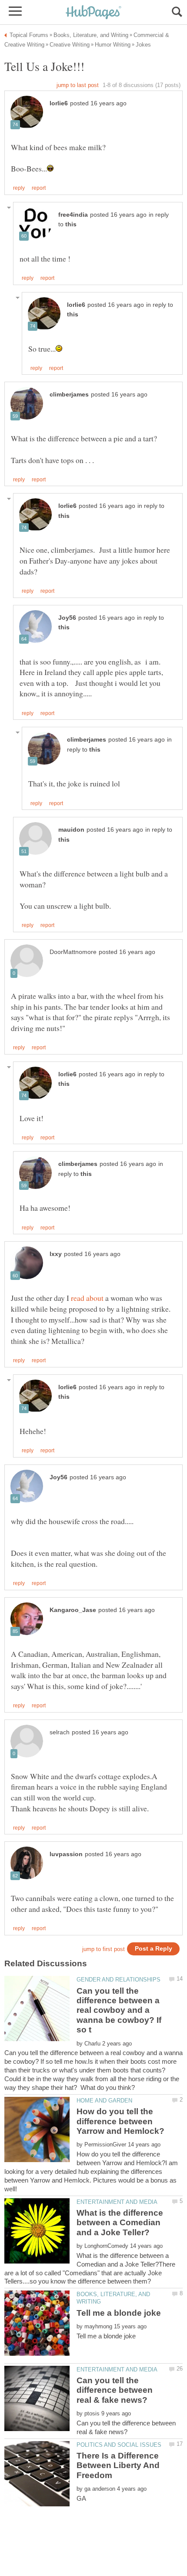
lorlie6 (59, 103)
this (71, 224)
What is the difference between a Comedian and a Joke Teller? (120, 2223)
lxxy (56, 1254)
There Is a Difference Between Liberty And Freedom (118, 2465)
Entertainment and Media (117, 2202)
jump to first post (104, 1949)
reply (19, 188)
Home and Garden (104, 2101)
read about (87, 1298)
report (39, 188)
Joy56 (67, 618)
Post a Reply (154, 1949)
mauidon (71, 830)
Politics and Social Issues (119, 2445)
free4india (73, 215)
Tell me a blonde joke (119, 2313)
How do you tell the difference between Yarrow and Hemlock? (120, 2121)
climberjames (69, 395)
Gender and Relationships (119, 1980)
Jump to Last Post (78, 85)
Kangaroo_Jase (73, 1610)
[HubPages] (93, 13)
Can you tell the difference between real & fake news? (115, 2390)
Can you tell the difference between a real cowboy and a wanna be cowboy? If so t (119, 2010)
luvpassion (66, 1854)
